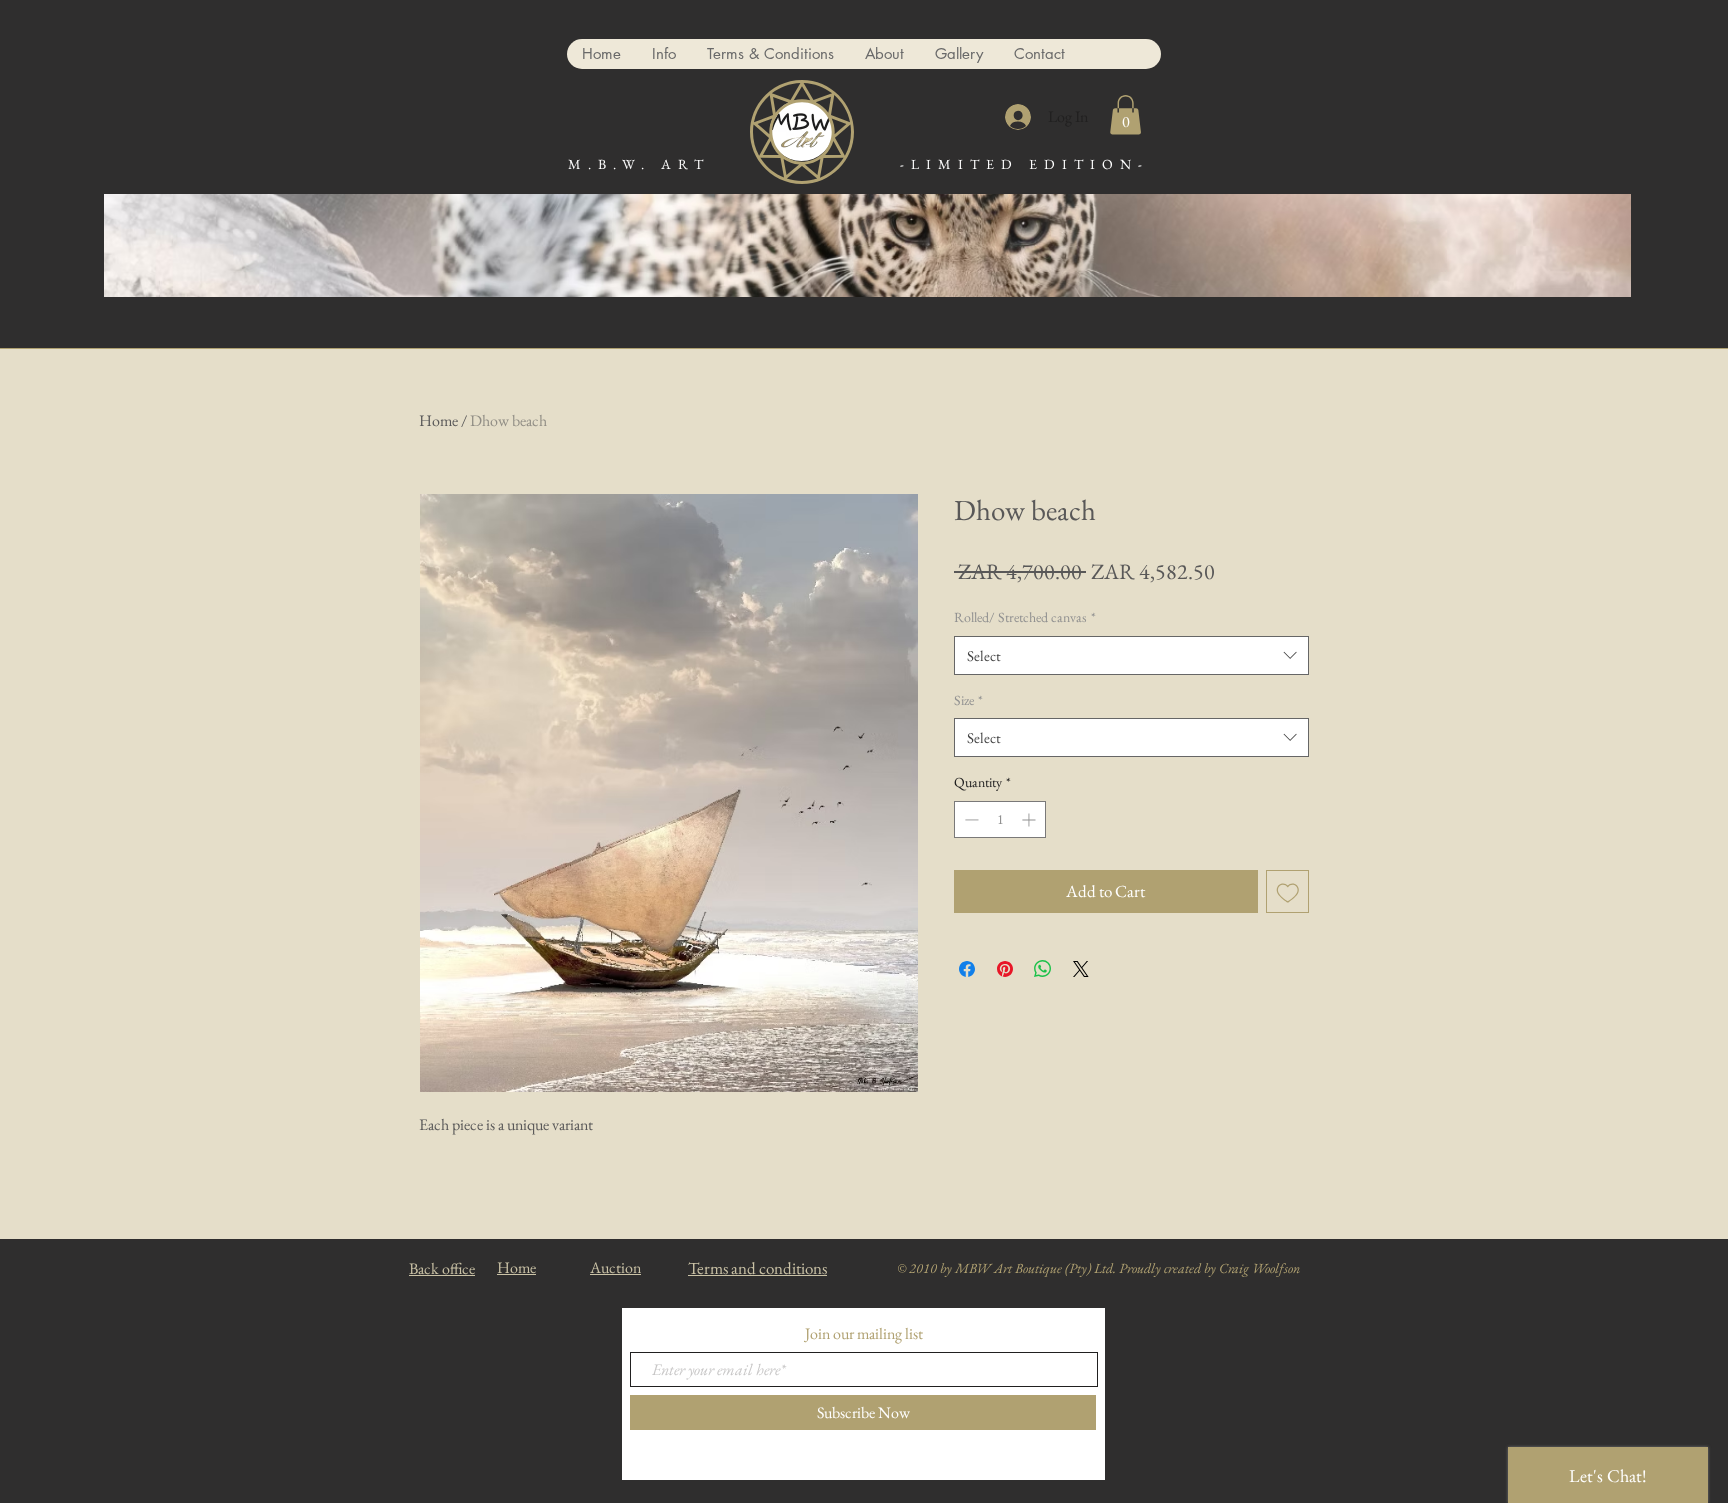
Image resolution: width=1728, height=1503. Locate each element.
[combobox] (1131, 655)
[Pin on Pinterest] (1005, 969)
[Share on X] (1081, 969)
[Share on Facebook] (967, 969)
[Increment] (1030, 819)
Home (438, 420)
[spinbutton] (1000, 819)
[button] (1125, 114)
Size (968, 700)
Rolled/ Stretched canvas (1025, 617)
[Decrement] (969, 819)
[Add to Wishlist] (1288, 892)
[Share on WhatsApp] (1043, 969)
